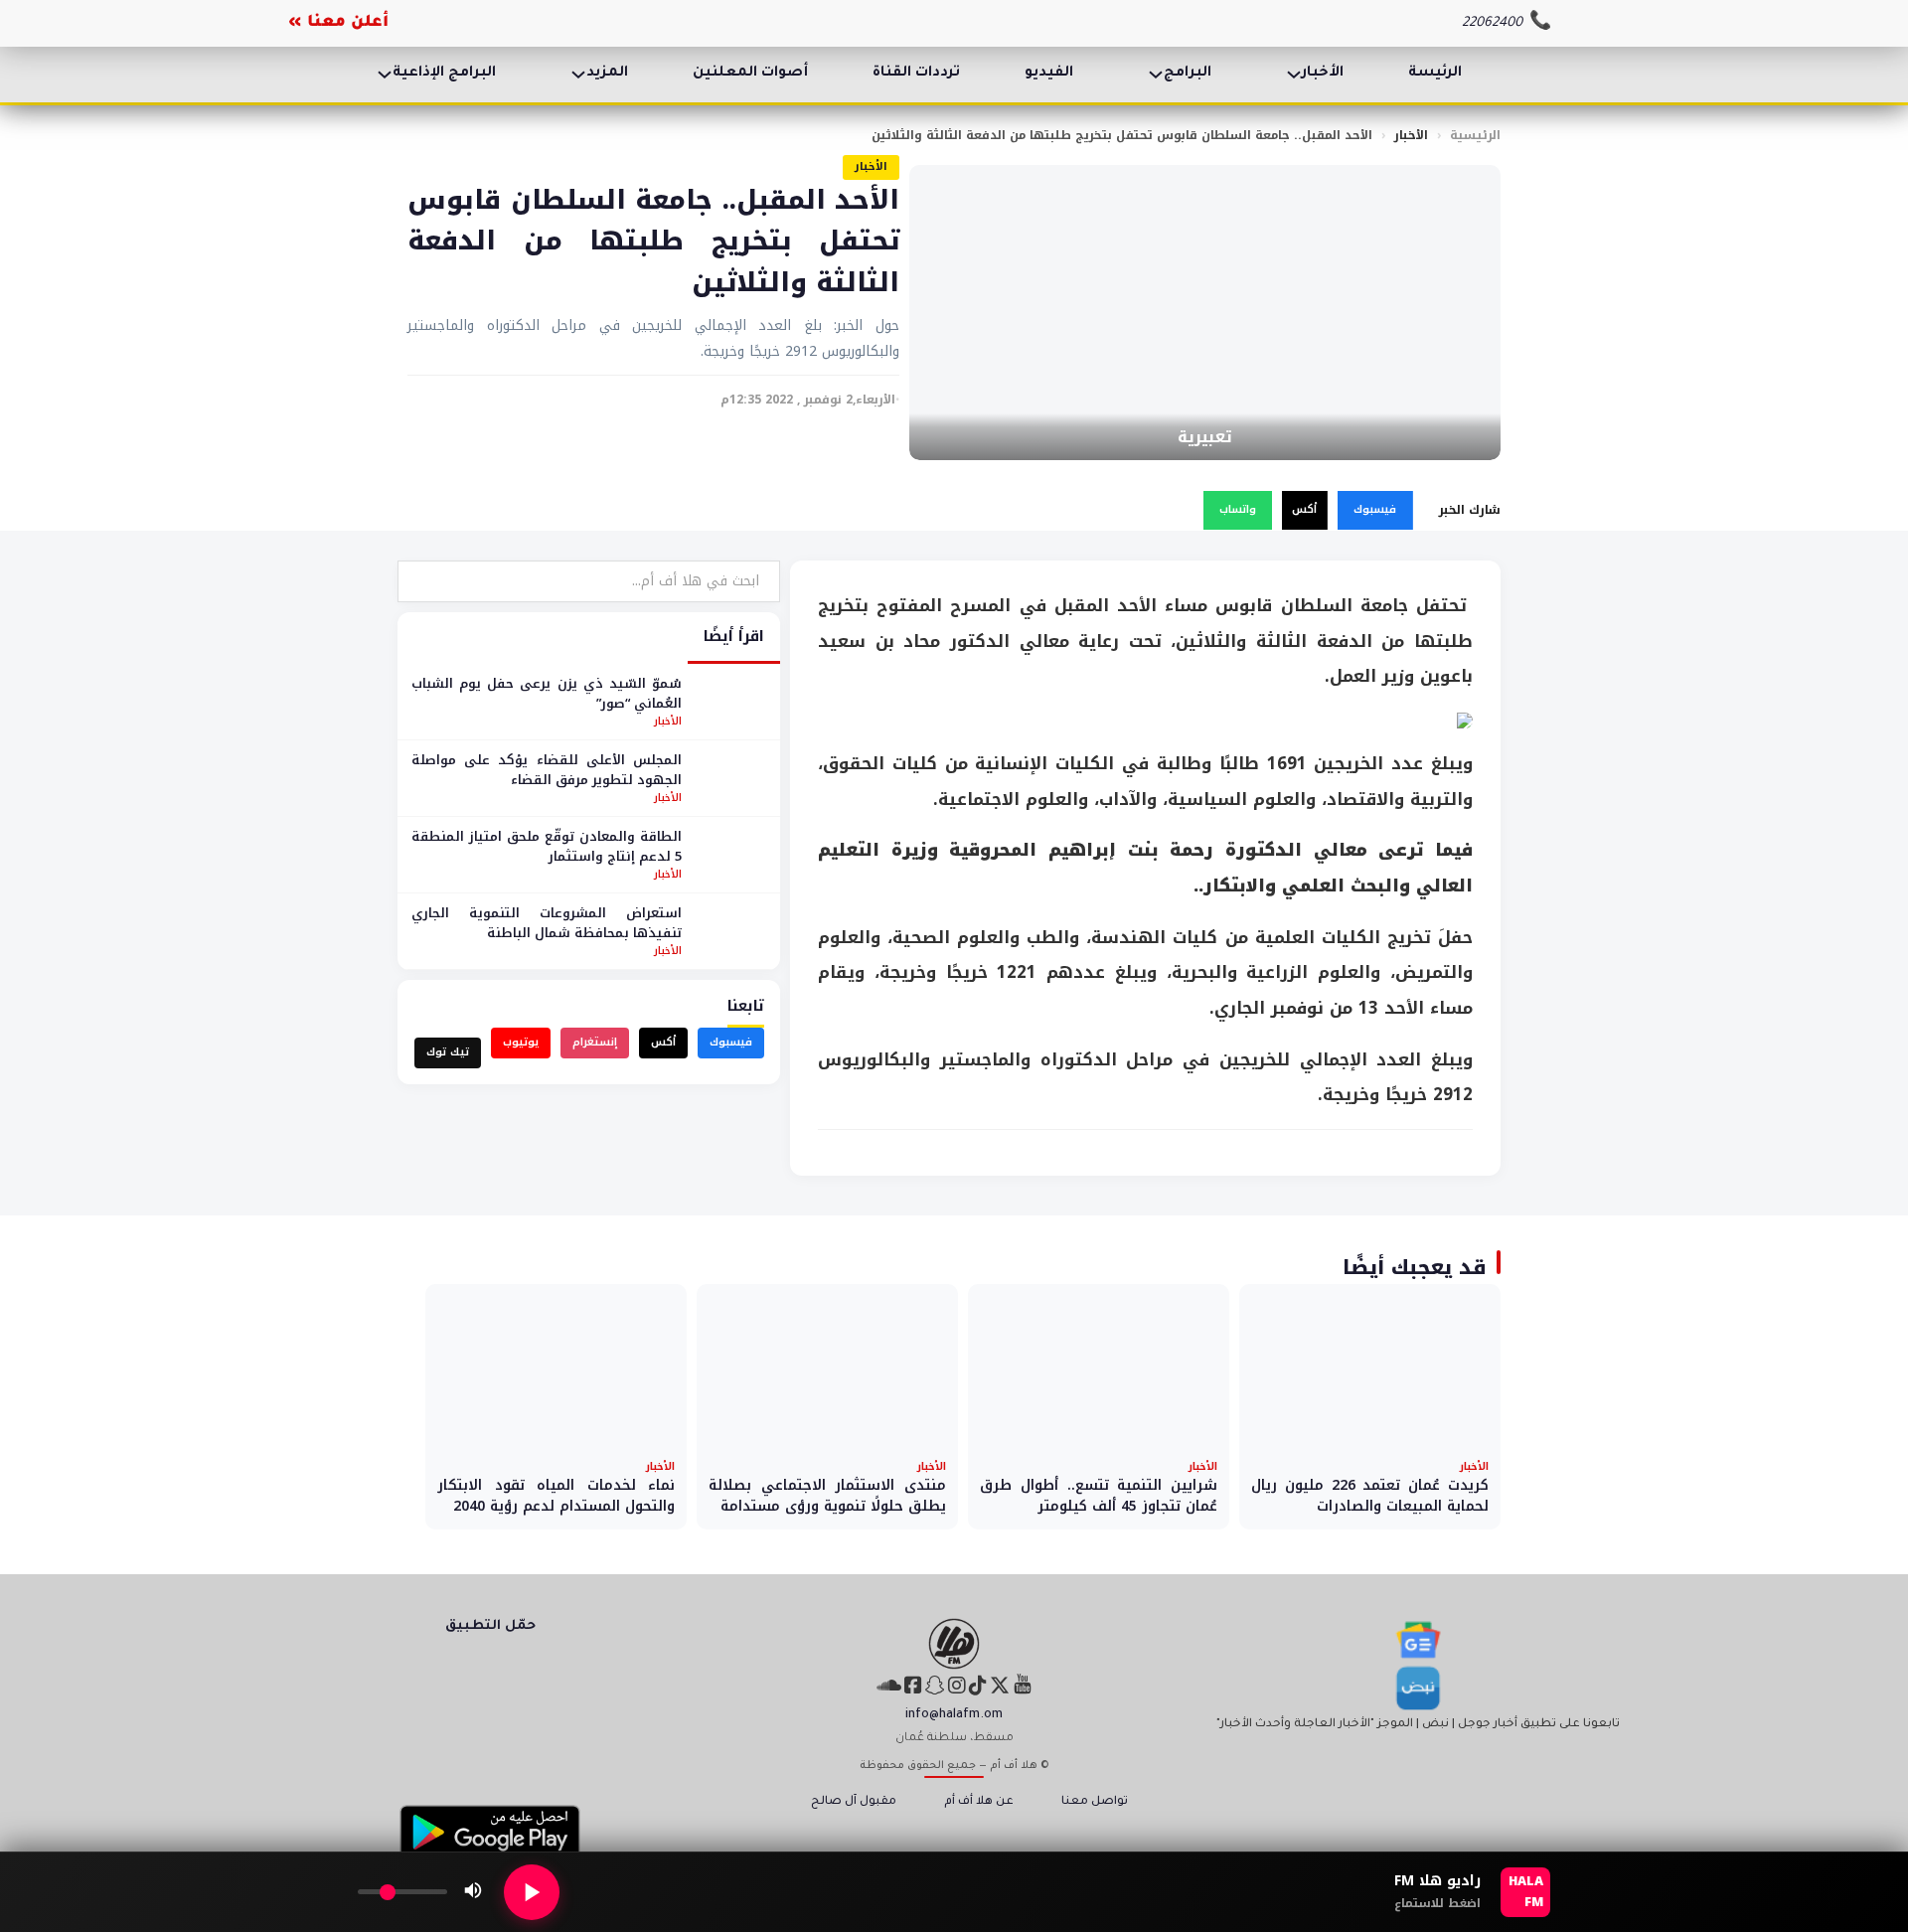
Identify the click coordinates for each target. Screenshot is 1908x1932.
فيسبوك (1375, 509)
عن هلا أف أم (979, 1802)
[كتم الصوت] (473, 1892)
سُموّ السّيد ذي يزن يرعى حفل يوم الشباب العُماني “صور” (547, 693)
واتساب (1238, 509)
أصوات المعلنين (750, 74)
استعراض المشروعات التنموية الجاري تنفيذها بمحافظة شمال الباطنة (547, 923)
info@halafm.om (954, 1715)
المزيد (607, 74)
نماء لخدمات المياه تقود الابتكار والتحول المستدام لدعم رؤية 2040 (556, 1496)
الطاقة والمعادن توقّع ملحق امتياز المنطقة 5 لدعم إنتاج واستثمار (547, 846)
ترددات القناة (916, 74)
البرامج (1188, 74)
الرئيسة (1435, 74)
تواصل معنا (1095, 1802)
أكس (1304, 509)
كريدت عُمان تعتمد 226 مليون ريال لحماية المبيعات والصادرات (1370, 1496)
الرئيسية (1475, 135)
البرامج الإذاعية (444, 74)
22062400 (1492, 23)
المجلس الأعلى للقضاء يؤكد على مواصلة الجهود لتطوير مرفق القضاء (547, 770)
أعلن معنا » (338, 23)
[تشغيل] (532, 1892)
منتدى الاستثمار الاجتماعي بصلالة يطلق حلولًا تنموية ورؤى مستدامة (827, 1496)
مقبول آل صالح (854, 1802)
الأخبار (1323, 74)
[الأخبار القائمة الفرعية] (1294, 75)
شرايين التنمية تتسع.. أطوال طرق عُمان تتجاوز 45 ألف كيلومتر (1099, 1496)
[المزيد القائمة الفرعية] (578, 75)
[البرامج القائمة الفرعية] (1156, 75)
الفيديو (1049, 74)
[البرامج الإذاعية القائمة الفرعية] (385, 75)
